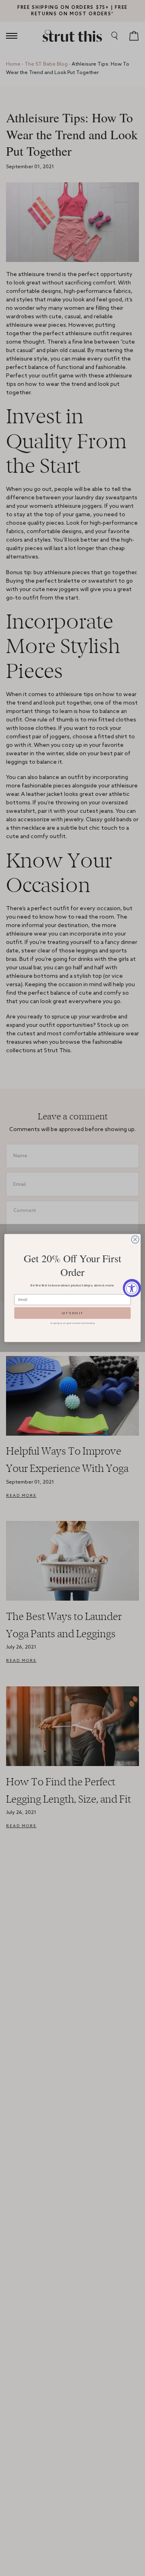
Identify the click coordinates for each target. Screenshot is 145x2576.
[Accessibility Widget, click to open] (132, 1288)
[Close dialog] (135, 1240)
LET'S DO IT (72, 1313)
